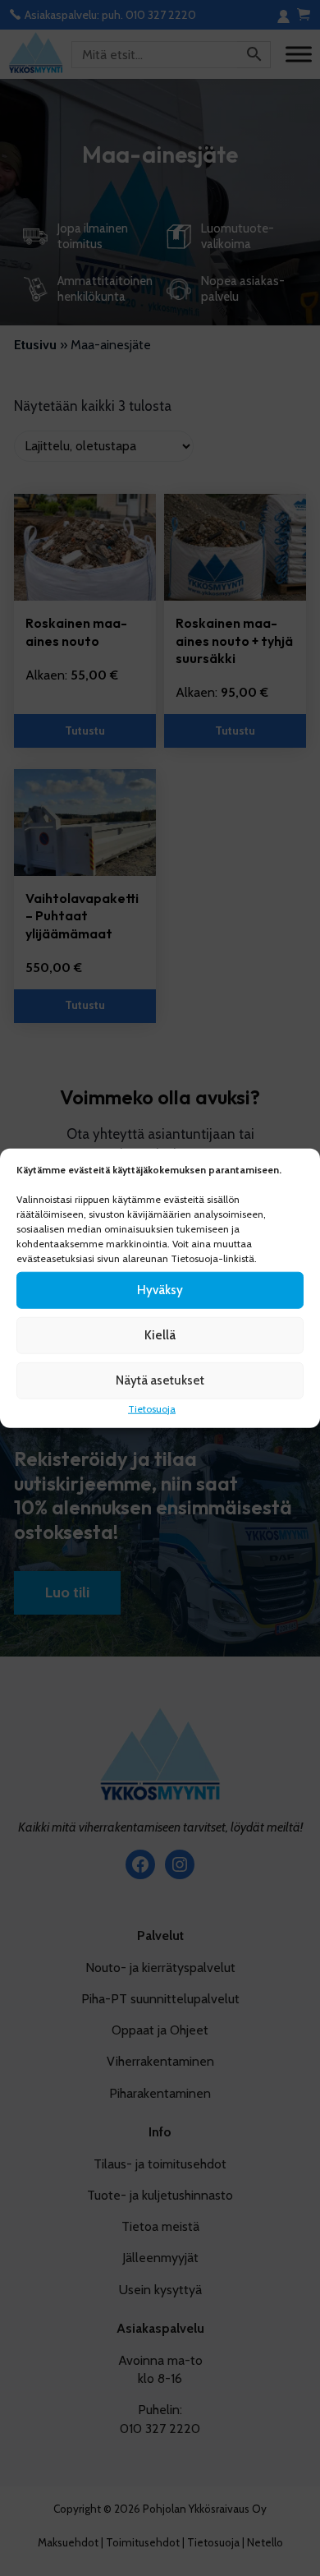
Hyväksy (160, 1290)
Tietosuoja (152, 1408)
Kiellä (160, 1335)
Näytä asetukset (160, 1380)
